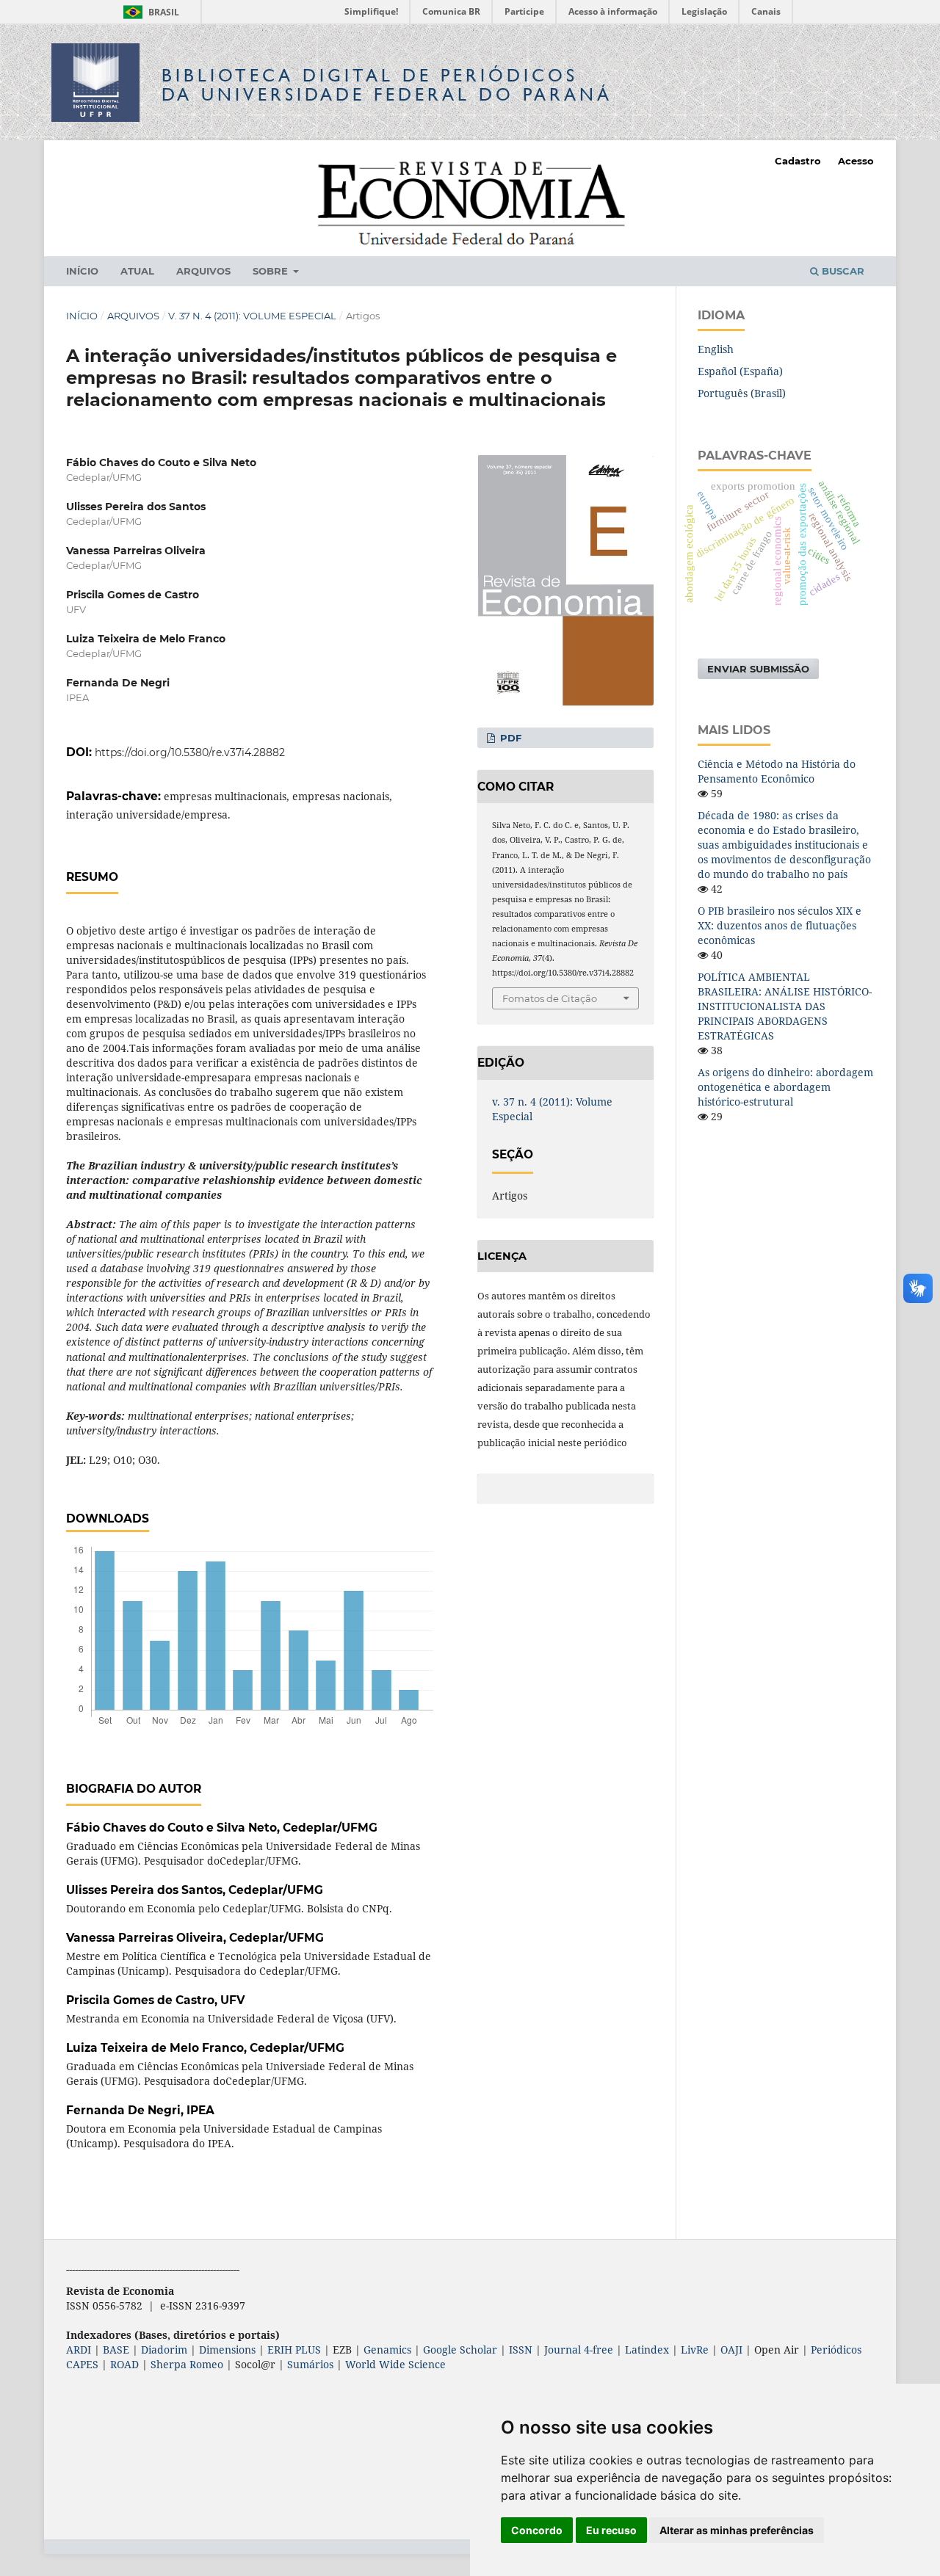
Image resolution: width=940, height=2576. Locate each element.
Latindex (647, 2350)
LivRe (695, 2350)
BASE (116, 2350)
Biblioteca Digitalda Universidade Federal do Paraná (387, 85)
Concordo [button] (537, 2530)
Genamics (387, 2350)
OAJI (731, 2350)
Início (82, 271)
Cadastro (798, 161)
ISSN (521, 2350)
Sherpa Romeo (187, 2364)
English (716, 349)
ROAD (124, 2364)
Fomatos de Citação (550, 998)
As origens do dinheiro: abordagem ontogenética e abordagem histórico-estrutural (785, 1087)
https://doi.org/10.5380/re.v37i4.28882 (190, 752)
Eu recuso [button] (611, 2530)
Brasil (149, 12)
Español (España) (740, 371)
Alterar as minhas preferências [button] (737, 2530)
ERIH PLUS (294, 2350)
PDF (509, 738)
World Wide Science (395, 2364)
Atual (137, 271)
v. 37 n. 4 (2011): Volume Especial (252, 316)
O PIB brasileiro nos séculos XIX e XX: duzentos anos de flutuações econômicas (780, 925)
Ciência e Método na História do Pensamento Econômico (777, 771)
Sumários (310, 2364)
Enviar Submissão (758, 669)
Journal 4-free (579, 2350)
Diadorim (164, 2350)
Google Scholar (460, 2350)
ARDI (79, 2350)
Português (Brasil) (742, 393)
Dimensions (227, 2350)
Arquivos (203, 271)
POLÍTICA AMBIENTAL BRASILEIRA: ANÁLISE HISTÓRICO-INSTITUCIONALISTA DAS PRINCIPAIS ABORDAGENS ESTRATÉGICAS (785, 1006)
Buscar (842, 271)
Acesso (856, 161)
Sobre (272, 271)
